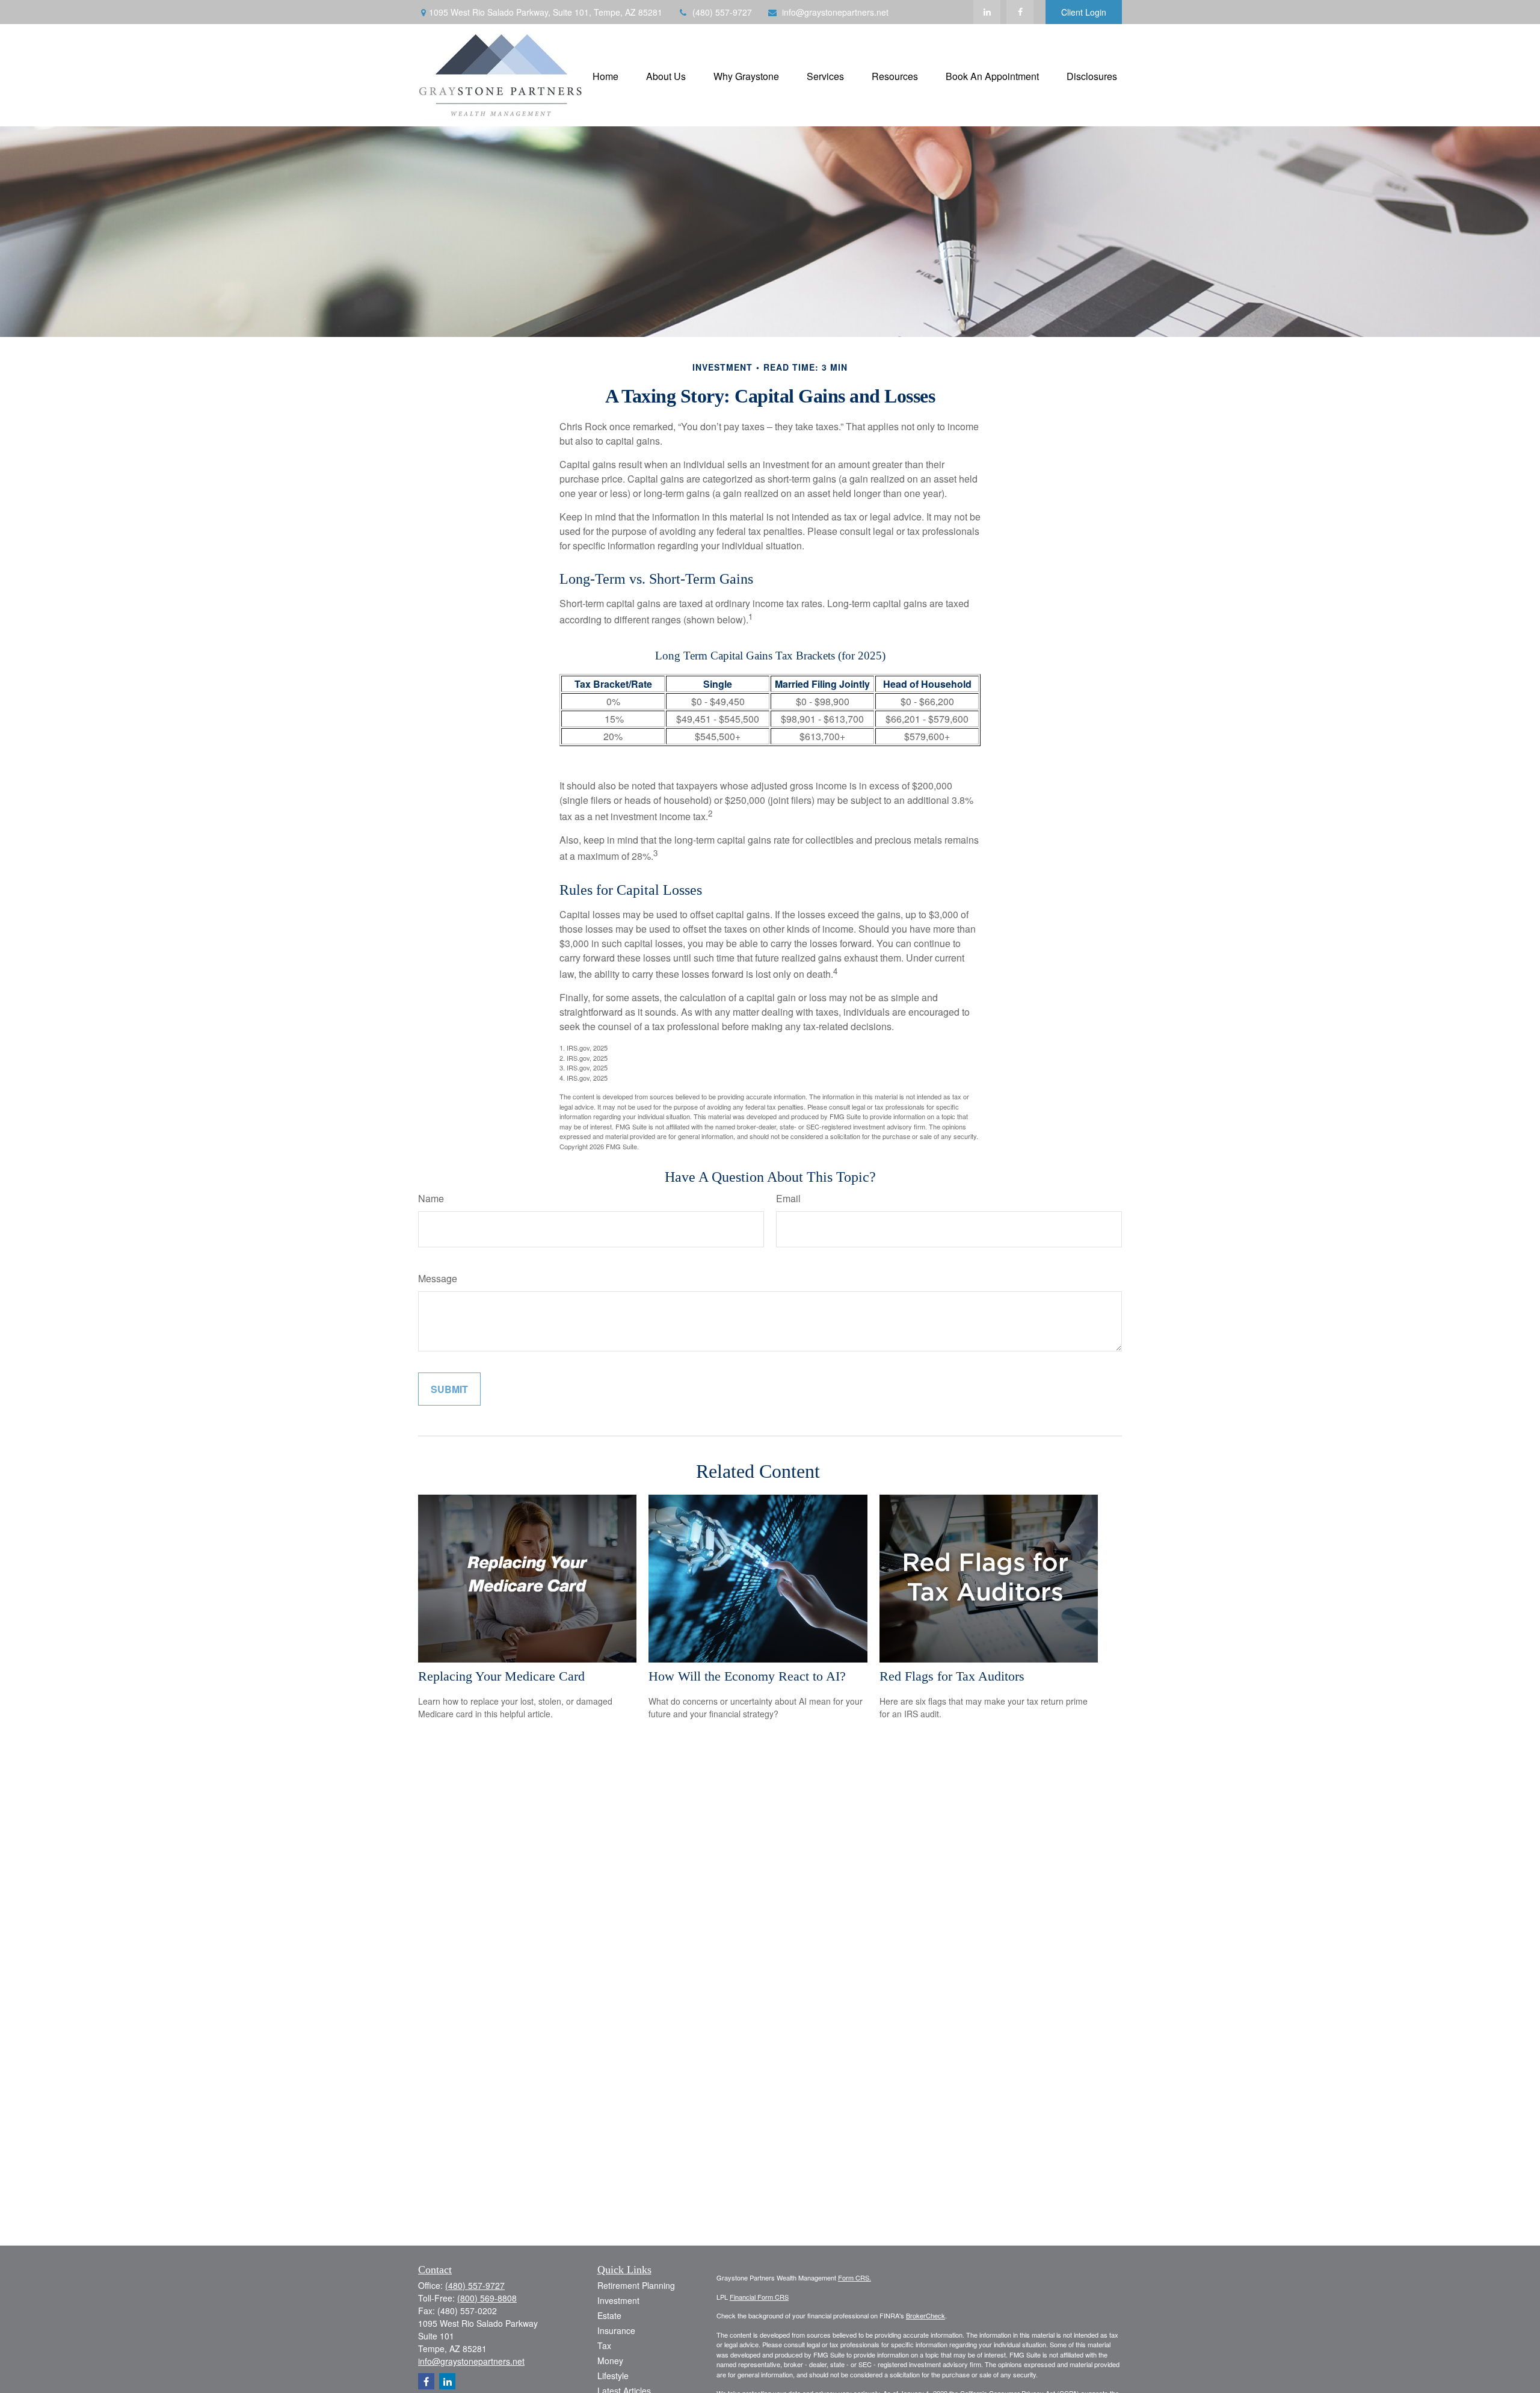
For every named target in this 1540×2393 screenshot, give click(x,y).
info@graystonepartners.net (835, 12)
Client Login (1084, 12)
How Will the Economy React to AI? (747, 1676)
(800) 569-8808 (487, 2298)
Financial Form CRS (759, 2297)
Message (438, 1278)
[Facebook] (1020, 12)
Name (431, 1198)
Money (610, 2361)
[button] (605, 75)
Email (788, 1198)
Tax (604, 2345)
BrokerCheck (926, 2315)
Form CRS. (855, 2277)
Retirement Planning (636, 2285)
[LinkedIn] (987, 12)
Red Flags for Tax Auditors (952, 1676)
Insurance (616, 2330)
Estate (609, 2315)
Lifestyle (613, 2376)
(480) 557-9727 (722, 12)
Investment (618, 2300)
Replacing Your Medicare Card (501, 1676)
